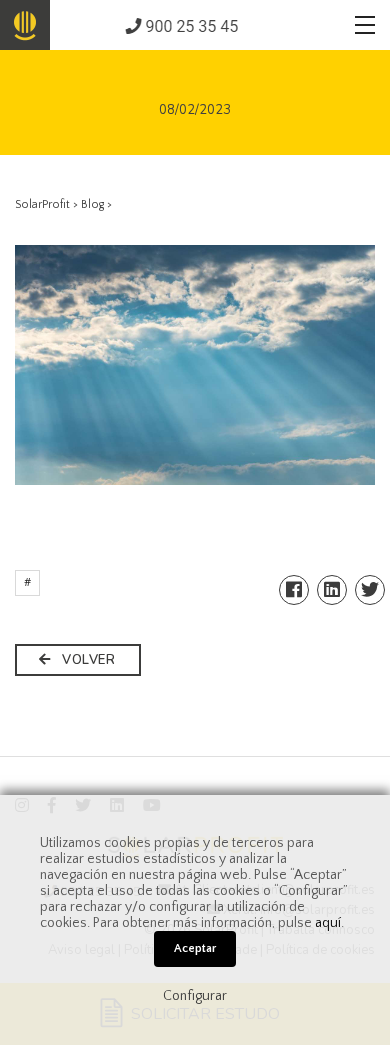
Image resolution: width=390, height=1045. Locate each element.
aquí (328, 923)
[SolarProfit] (25, 25)
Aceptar (195, 948)
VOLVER (87, 660)
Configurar (195, 996)
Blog (92, 204)
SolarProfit (42, 204)
